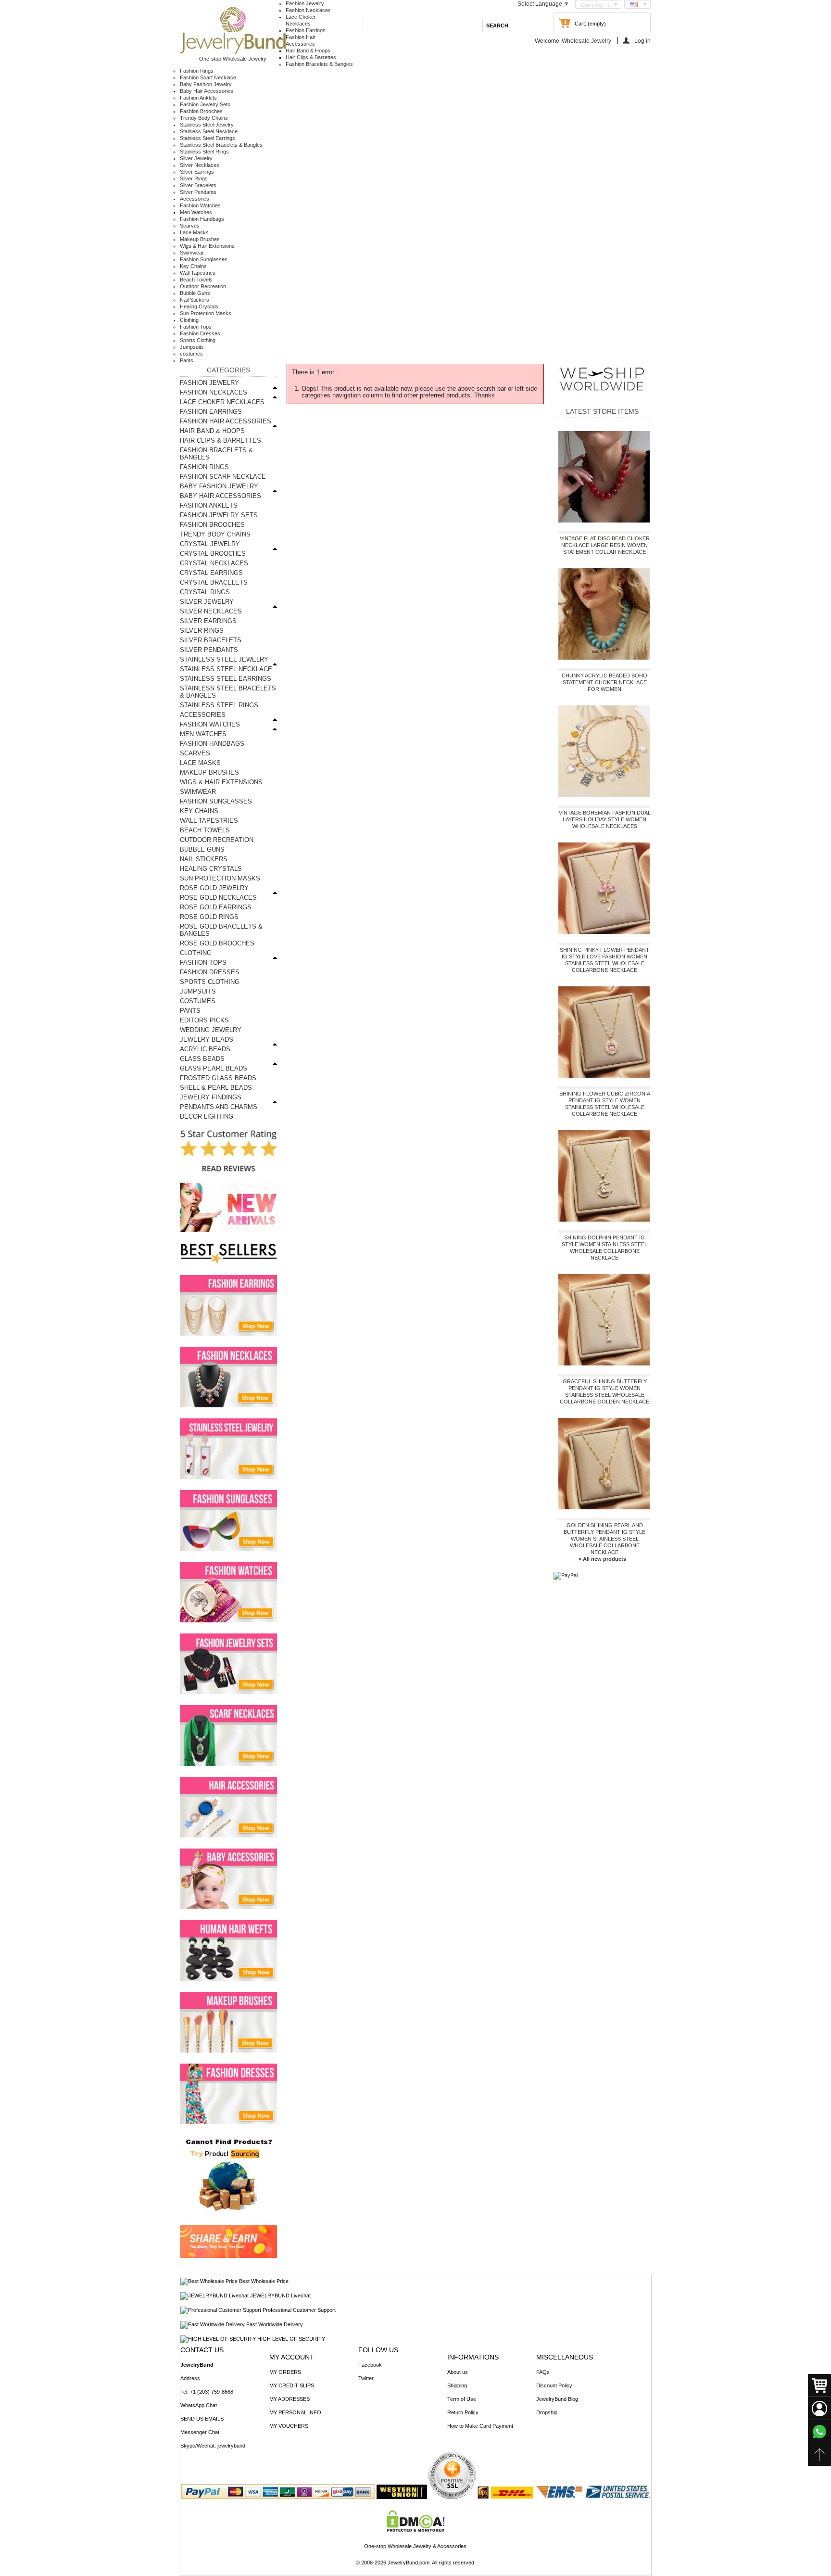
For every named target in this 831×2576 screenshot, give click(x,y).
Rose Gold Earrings (216, 907)
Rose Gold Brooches (217, 943)
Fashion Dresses (200, 333)
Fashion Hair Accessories (226, 421)
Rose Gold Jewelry (214, 888)
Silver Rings (194, 179)
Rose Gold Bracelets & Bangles (221, 930)
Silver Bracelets (198, 185)
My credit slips (292, 2385)
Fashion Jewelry (305, 3)
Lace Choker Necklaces (222, 402)
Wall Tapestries (198, 273)
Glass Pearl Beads (214, 1068)
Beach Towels (196, 280)
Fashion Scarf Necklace (208, 77)
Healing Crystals (199, 306)
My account (292, 2357)
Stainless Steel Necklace (209, 131)
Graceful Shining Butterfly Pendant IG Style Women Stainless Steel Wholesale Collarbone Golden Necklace (604, 1391)
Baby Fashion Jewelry (206, 84)
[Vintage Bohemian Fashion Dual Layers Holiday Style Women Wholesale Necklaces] (604, 753)
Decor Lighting (207, 1116)
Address (190, 2378)
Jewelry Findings (211, 1097)
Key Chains (193, 266)
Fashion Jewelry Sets (205, 104)
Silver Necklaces (200, 165)
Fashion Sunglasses (204, 259)
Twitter (366, 2378)
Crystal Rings (205, 592)
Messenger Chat (200, 2432)
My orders (285, 2372)
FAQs (543, 2372)
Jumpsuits (192, 347)
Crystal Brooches (213, 554)
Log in (642, 41)
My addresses (290, 2399)
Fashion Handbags (202, 219)
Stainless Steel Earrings (208, 138)
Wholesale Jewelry (586, 41)
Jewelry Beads (207, 1039)
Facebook (370, 2365)
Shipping (457, 2385)
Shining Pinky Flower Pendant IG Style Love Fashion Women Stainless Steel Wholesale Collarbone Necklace (604, 960)
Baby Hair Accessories (207, 91)
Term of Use (462, 2399)
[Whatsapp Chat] (819, 2432)
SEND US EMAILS (202, 2419)
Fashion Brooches (201, 111)
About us (458, 2372)
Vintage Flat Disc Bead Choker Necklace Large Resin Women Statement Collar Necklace (605, 545)
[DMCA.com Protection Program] (416, 2530)
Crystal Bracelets (214, 582)
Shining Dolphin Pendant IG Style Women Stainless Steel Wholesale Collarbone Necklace (604, 1248)
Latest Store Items (602, 411)
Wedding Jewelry (211, 1030)
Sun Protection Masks (206, 313)
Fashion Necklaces (308, 10)
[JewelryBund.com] (233, 52)
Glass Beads (202, 1059)
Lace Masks (194, 232)
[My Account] (819, 2409)
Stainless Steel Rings (204, 152)
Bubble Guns (195, 293)
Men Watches (196, 212)
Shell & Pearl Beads (216, 1088)
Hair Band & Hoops (308, 51)
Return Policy (463, 2412)
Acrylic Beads (205, 1049)
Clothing (189, 320)
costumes (191, 354)
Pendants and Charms (219, 1107)
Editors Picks (204, 1020)
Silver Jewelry (196, 158)
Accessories (195, 199)
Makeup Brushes (200, 239)
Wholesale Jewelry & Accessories (427, 2546)
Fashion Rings (197, 71)
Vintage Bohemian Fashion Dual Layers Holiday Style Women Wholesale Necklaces (605, 819)
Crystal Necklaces (214, 563)
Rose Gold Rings (209, 917)
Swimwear (192, 253)
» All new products (602, 1559)
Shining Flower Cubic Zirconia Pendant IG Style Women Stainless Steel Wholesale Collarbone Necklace (605, 1104)
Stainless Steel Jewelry (207, 125)
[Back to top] (819, 2455)
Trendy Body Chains (204, 118)
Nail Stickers (195, 300)
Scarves (190, 226)
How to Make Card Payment (480, 2426)
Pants (187, 360)
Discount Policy (554, 2385)
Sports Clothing (198, 340)
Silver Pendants (198, 192)
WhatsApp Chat (199, 2405)
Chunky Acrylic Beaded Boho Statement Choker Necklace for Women (604, 682)
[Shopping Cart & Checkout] (819, 2385)
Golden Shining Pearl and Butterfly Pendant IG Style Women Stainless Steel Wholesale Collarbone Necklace (604, 1539)
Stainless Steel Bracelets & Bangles (221, 145)
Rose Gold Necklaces (218, 898)
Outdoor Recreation (203, 286)
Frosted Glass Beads (218, 1078)
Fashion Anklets (198, 98)
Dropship (547, 2412)
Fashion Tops (196, 327)
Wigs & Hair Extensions (207, 246)
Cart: (580, 24)
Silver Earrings (197, 172)
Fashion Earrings (306, 30)
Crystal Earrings (211, 573)
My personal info (295, 2412)
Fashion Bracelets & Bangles (319, 64)
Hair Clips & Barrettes (311, 57)
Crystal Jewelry (210, 544)
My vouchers (289, 2426)
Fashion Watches (200, 205)
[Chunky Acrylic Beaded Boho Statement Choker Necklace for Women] (604, 616)
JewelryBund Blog (557, 2399)
